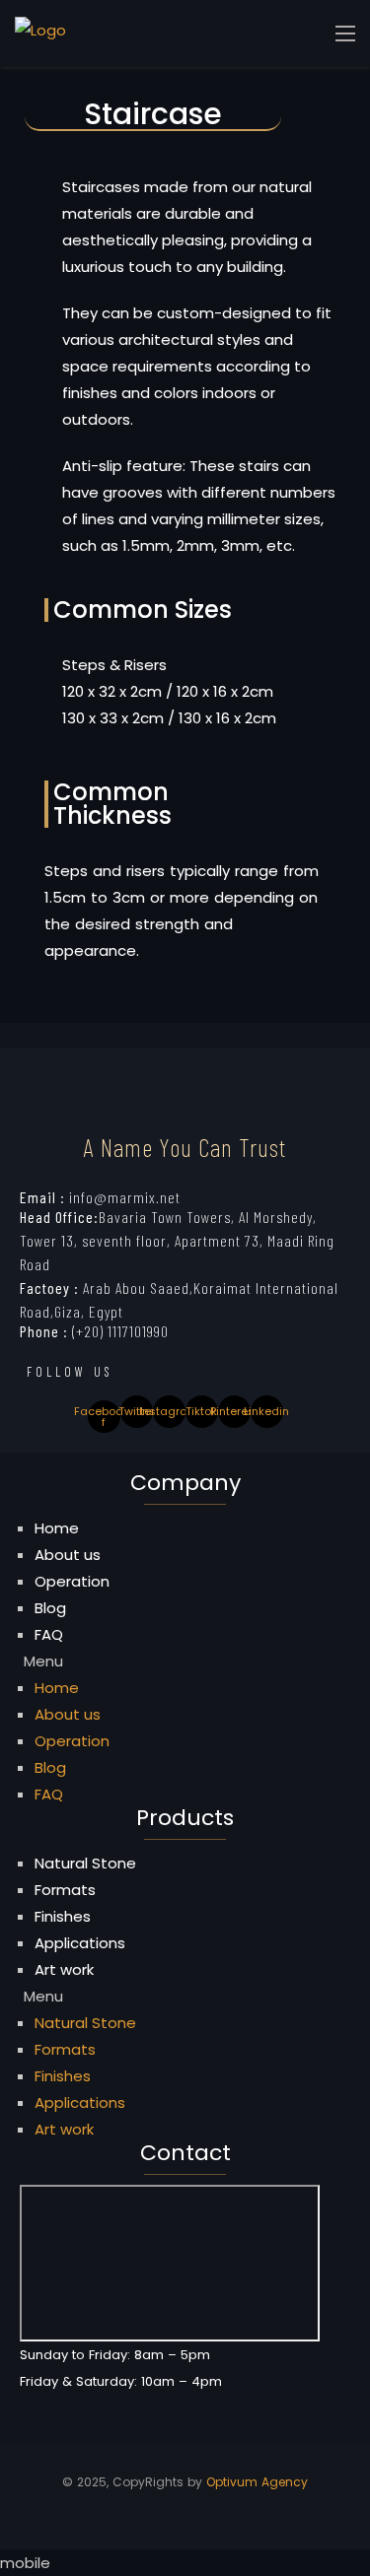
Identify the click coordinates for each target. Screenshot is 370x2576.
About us (68, 1555)
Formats (65, 1890)
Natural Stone (85, 1863)
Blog (50, 1608)
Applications (80, 1943)
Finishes (63, 1916)
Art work (64, 1969)
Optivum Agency (257, 2482)
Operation (72, 1581)
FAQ (49, 1634)
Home (57, 1528)
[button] (185, 1661)
